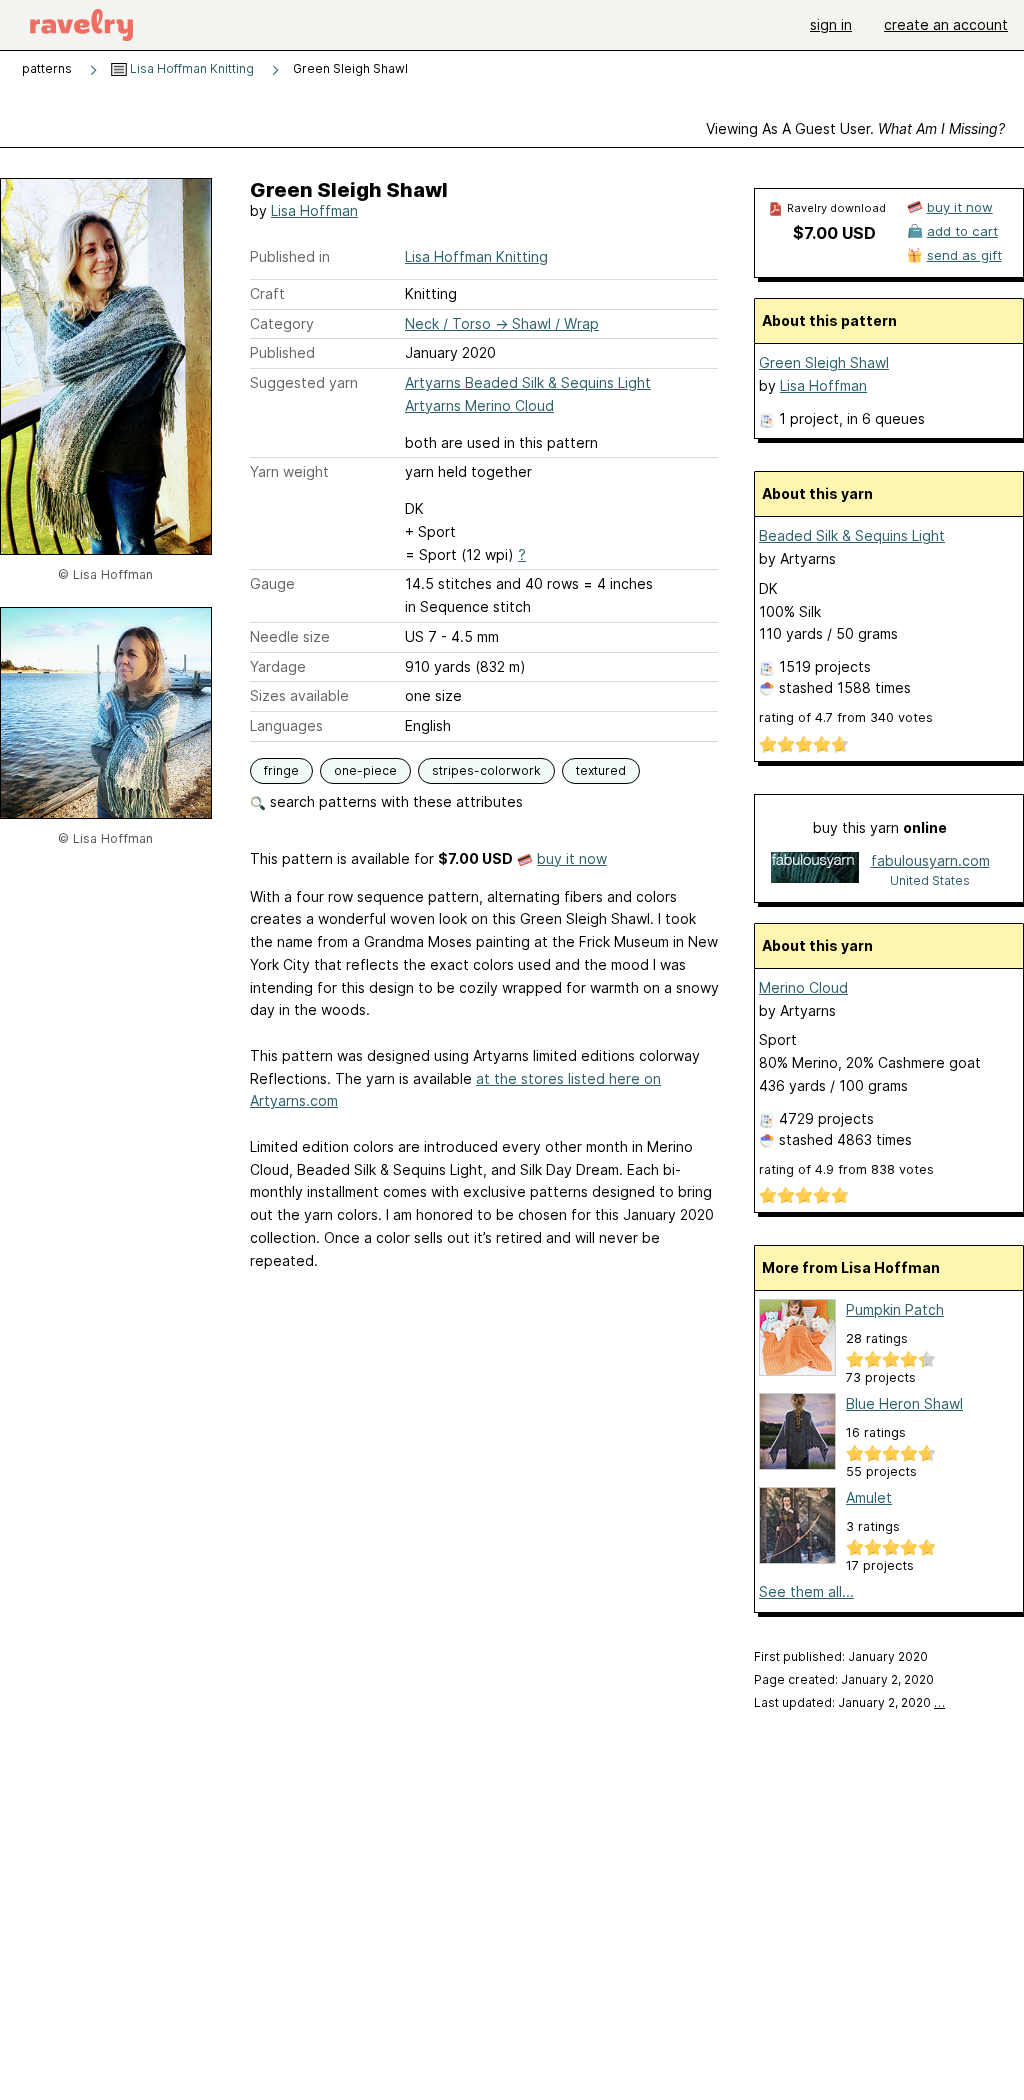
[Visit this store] (815, 869)
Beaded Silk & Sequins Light (852, 535)
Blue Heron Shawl (904, 1403)
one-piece (365, 770)
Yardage (278, 666)
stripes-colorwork (486, 770)
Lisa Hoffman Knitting (190, 68)
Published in (290, 256)
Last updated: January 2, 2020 (849, 1702)
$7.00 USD (834, 233)
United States (930, 880)
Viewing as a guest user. (855, 128)
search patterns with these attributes (394, 801)
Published (282, 352)
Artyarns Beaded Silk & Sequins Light (528, 382)
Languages (286, 725)
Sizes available (299, 695)
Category (282, 323)
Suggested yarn (304, 382)
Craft (267, 293)
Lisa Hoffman (314, 210)
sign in (831, 24)
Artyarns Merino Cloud (479, 405)
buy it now (572, 858)
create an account (946, 24)
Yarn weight (289, 471)
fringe (281, 770)
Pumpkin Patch (895, 1309)
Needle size (290, 636)
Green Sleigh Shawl (824, 362)
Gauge (272, 583)
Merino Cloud (803, 987)
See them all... (806, 1591)
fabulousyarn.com (930, 860)
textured (601, 770)
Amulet (869, 1497)
